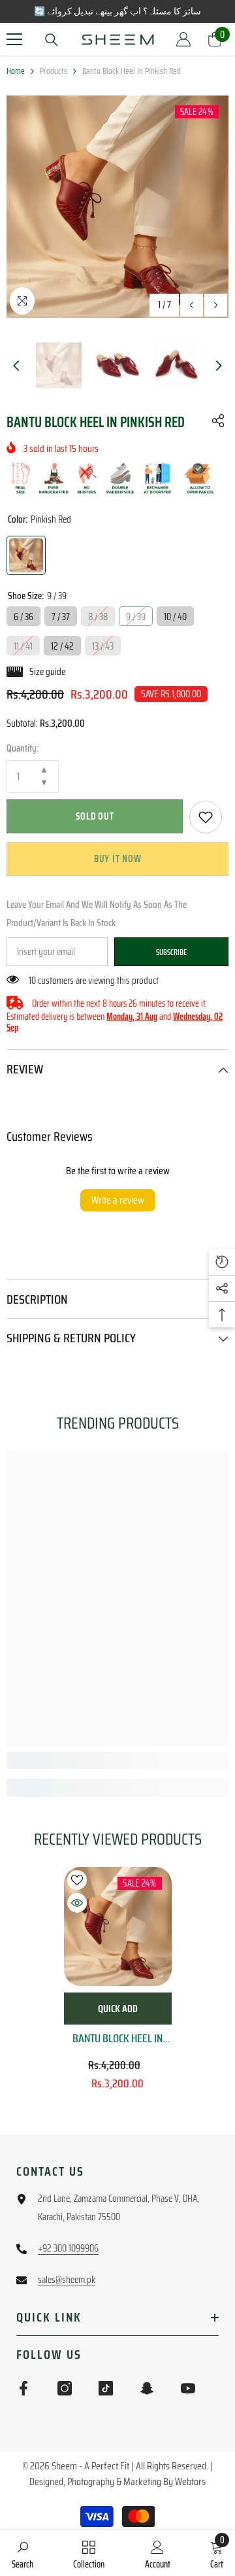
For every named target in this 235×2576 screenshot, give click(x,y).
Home (16, 71)
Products (54, 71)
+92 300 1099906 (68, 2248)
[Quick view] (77, 1903)
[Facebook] (23, 2388)
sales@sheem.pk (67, 2280)
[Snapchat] (147, 2388)
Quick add (118, 2009)
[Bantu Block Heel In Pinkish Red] (118, 1926)
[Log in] (183, 39)
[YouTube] (188, 2388)
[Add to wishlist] (77, 1880)
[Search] (52, 40)
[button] (192, 305)
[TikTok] (106, 2388)
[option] (117, 207)
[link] (206, 817)
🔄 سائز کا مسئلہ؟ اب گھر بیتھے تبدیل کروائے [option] (117, 11)
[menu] (14, 39)
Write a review (118, 1200)
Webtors (190, 2481)
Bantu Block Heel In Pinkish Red (117, 2038)
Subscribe (171, 952)
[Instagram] (65, 2388)
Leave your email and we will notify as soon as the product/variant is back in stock (97, 914)
